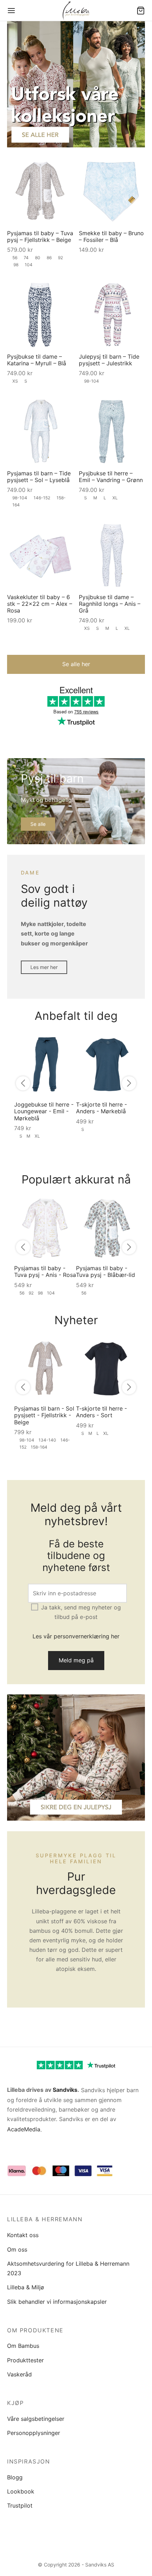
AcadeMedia (24, 2129)
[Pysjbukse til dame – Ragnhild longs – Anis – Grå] (112, 555)
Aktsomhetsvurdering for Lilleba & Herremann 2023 (68, 2268)
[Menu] (11, 11)
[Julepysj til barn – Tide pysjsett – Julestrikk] (112, 315)
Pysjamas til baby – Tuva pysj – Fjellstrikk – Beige (40, 236)
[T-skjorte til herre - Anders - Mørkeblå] (107, 1064)
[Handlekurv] (141, 11)
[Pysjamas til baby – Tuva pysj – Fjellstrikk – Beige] (40, 191)
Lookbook (21, 2491)
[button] (76, 664)
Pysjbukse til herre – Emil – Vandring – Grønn (111, 476)
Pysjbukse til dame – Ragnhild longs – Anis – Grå (110, 603)
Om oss (17, 2249)
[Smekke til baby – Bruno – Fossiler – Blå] (112, 191)
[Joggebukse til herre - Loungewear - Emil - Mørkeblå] (45, 1064)
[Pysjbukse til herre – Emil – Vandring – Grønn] (112, 431)
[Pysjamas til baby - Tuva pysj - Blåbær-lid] (107, 1228)
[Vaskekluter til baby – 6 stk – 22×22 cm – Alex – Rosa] (40, 555)
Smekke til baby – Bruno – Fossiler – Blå (111, 236)
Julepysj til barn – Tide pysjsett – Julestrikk (109, 360)
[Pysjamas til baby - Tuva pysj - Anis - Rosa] (45, 1228)
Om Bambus (23, 2346)
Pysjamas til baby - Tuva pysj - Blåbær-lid (106, 1271)
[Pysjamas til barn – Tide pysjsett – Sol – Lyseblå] (40, 431)
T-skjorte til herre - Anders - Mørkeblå (101, 1108)
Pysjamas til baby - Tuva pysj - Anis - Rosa (45, 1271)
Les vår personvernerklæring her (76, 1636)
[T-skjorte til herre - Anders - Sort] (107, 1368)
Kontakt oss (23, 2235)
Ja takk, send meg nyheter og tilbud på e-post (81, 1612)
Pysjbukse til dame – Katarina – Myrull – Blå (37, 360)
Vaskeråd (19, 2374)
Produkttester (25, 2360)
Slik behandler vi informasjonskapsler (57, 2302)
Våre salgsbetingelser (36, 2419)
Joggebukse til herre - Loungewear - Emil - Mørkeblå (44, 1111)
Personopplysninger (34, 2433)
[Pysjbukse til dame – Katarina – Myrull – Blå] (40, 315)
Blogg (15, 2477)
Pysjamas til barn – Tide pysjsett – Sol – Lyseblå (39, 476)
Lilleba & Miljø (26, 2287)
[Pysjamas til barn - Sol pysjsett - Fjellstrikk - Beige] (45, 1368)
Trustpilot (20, 2505)
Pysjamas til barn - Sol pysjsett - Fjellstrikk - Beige (44, 1415)
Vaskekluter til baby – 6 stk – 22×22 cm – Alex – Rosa (40, 603)
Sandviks (65, 2090)
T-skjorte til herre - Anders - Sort (101, 1412)
